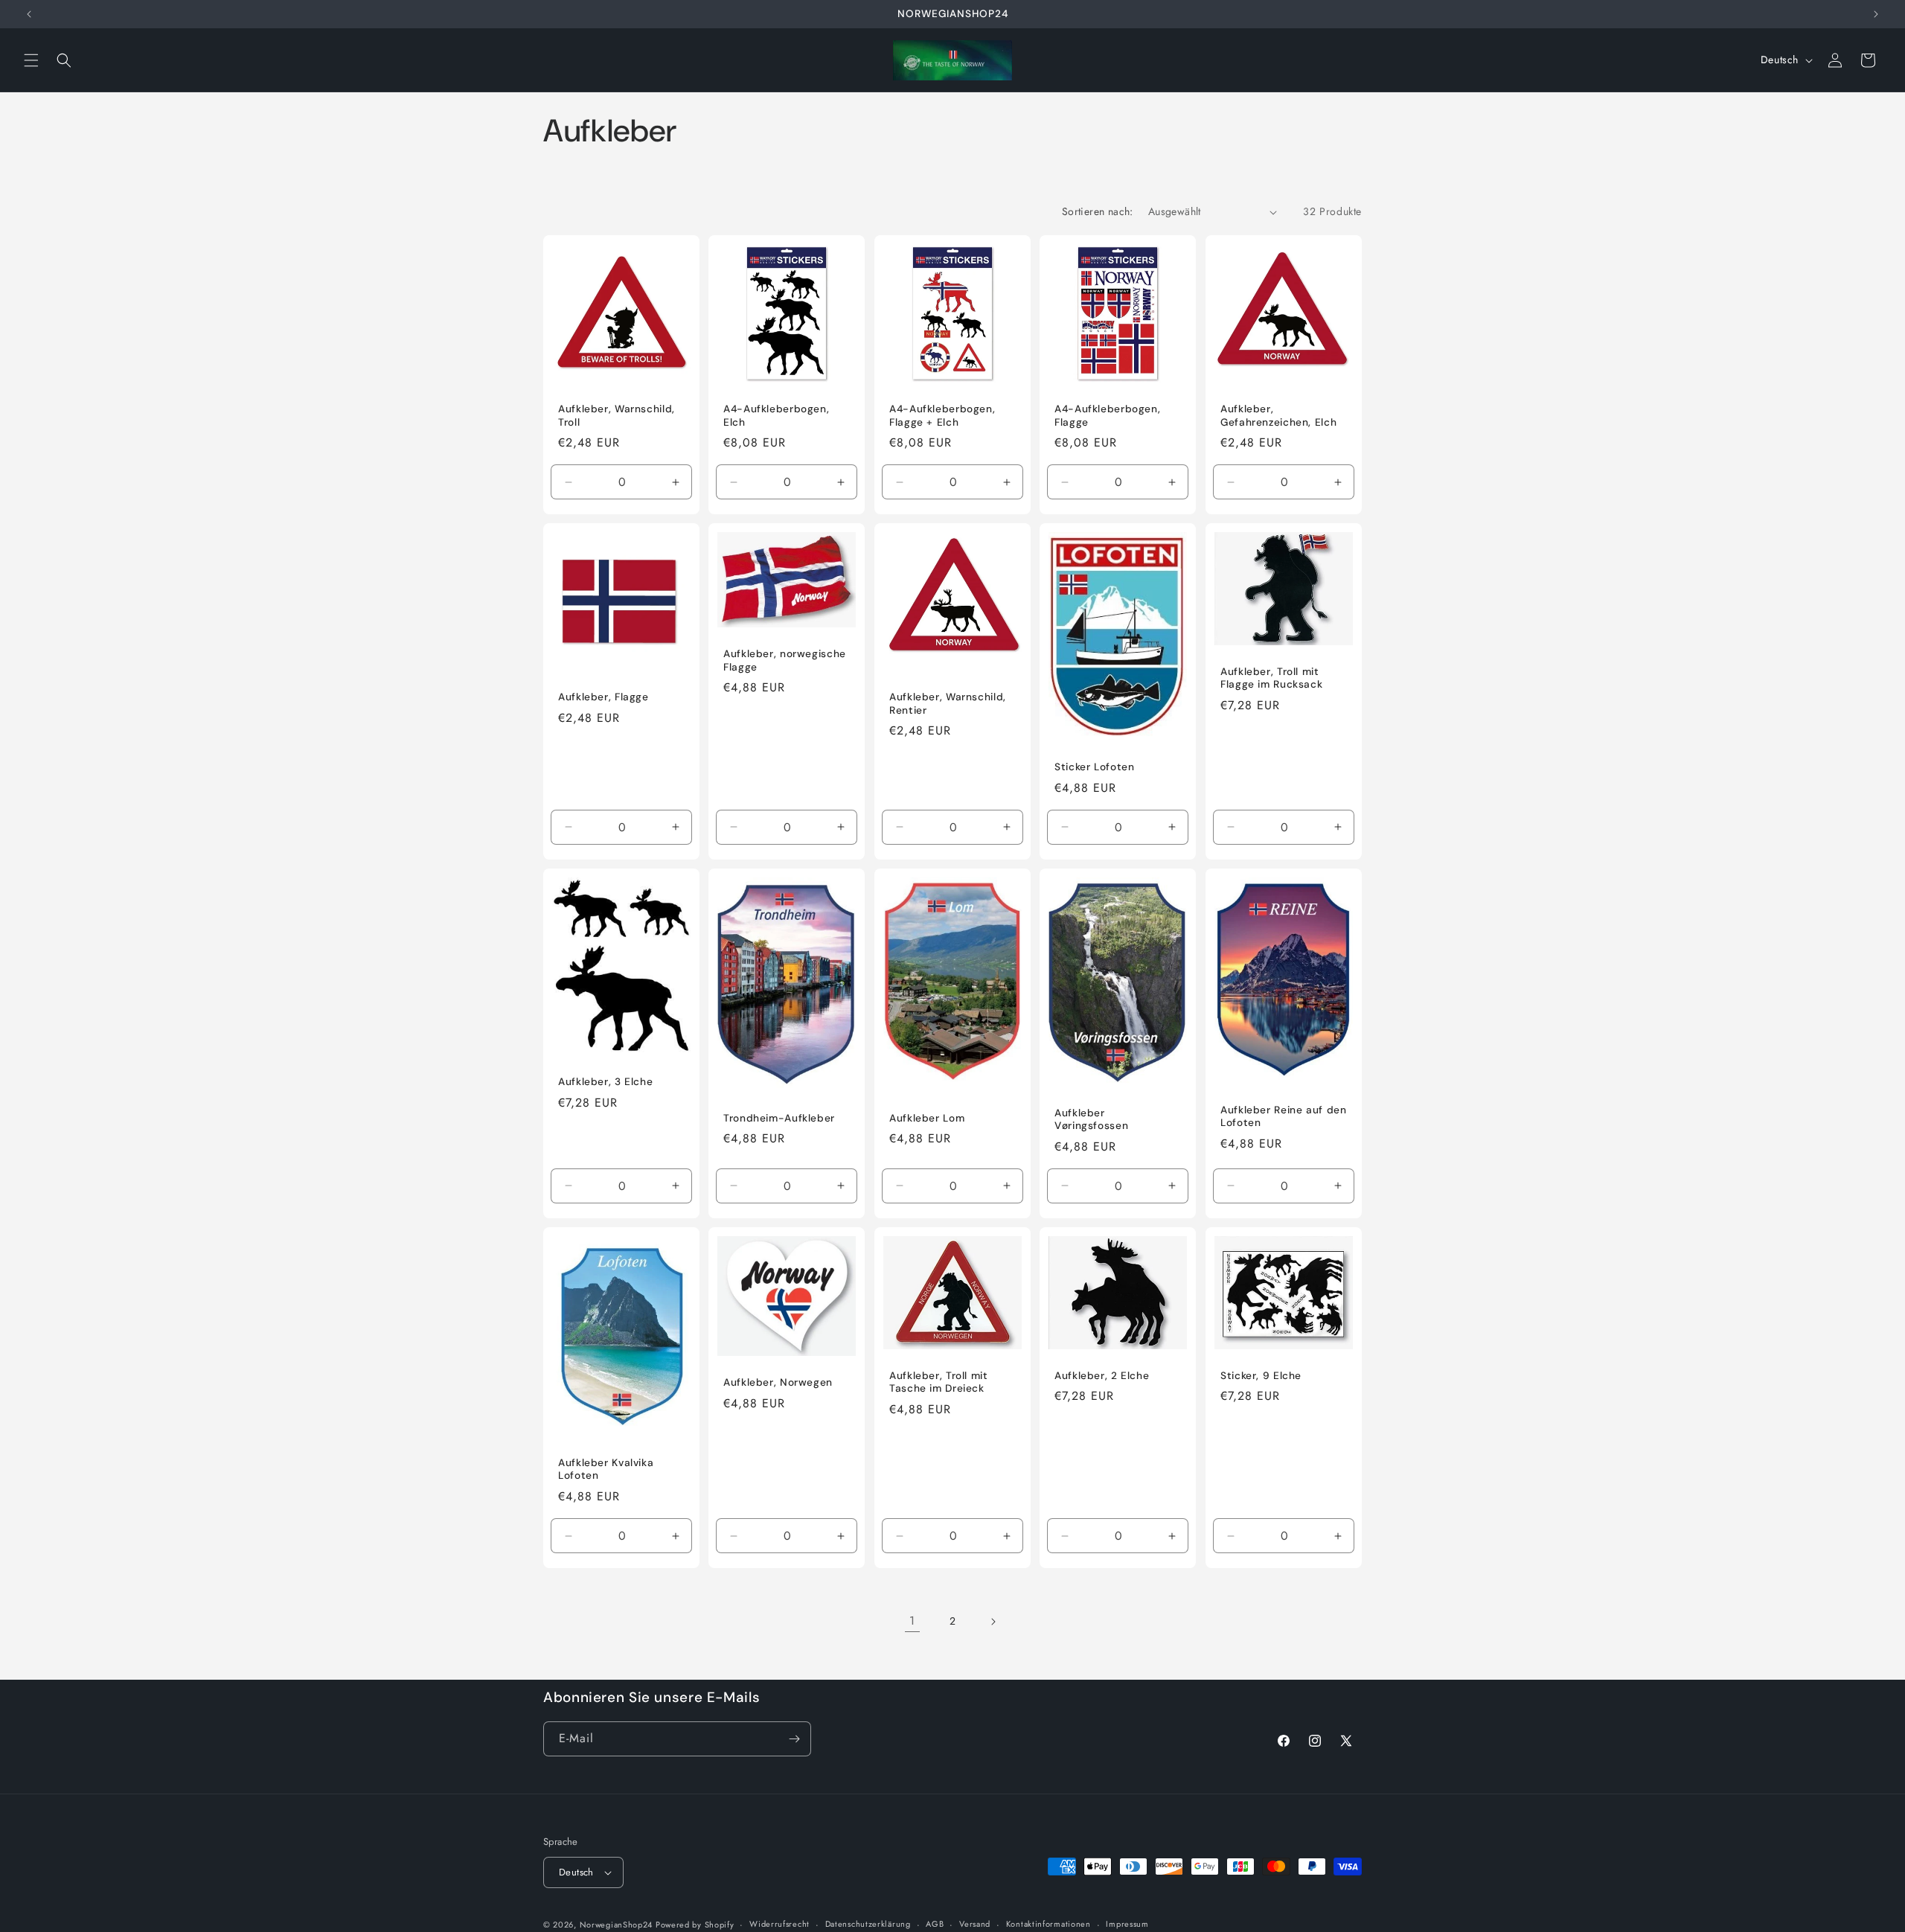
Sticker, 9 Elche (1261, 1376)
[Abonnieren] (794, 1739)
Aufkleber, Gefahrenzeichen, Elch (1278, 416)
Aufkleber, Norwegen (778, 1382)
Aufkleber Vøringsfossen (1091, 1120)
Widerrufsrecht (779, 1924)
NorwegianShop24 (618, 1925)
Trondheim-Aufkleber (779, 1118)
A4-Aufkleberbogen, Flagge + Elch (942, 416)
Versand (975, 1924)
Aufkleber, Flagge (603, 698)
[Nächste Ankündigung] (1876, 14)
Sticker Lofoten (1094, 768)
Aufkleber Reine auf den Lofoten (1284, 1117)
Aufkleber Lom (927, 1118)
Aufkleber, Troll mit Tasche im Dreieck (939, 1382)
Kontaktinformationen (1048, 1924)
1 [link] (912, 1621)
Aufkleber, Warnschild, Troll (617, 416)
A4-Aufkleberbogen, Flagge (1107, 416)
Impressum (1127, 1924)
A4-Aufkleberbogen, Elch (776, 416)
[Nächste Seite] (993, 1622)
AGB (935, 1924)
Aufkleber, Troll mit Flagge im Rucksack (1271, 678)
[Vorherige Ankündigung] (29, 14)
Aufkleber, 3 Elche (605, 1082)
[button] (31, 60)
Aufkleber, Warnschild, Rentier (948, 704)
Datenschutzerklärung (868, 1924)
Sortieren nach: (1098, 211)
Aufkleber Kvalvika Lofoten (606, 1469)
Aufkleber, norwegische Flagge (785, 661)
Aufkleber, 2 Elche (1102, 1376)
